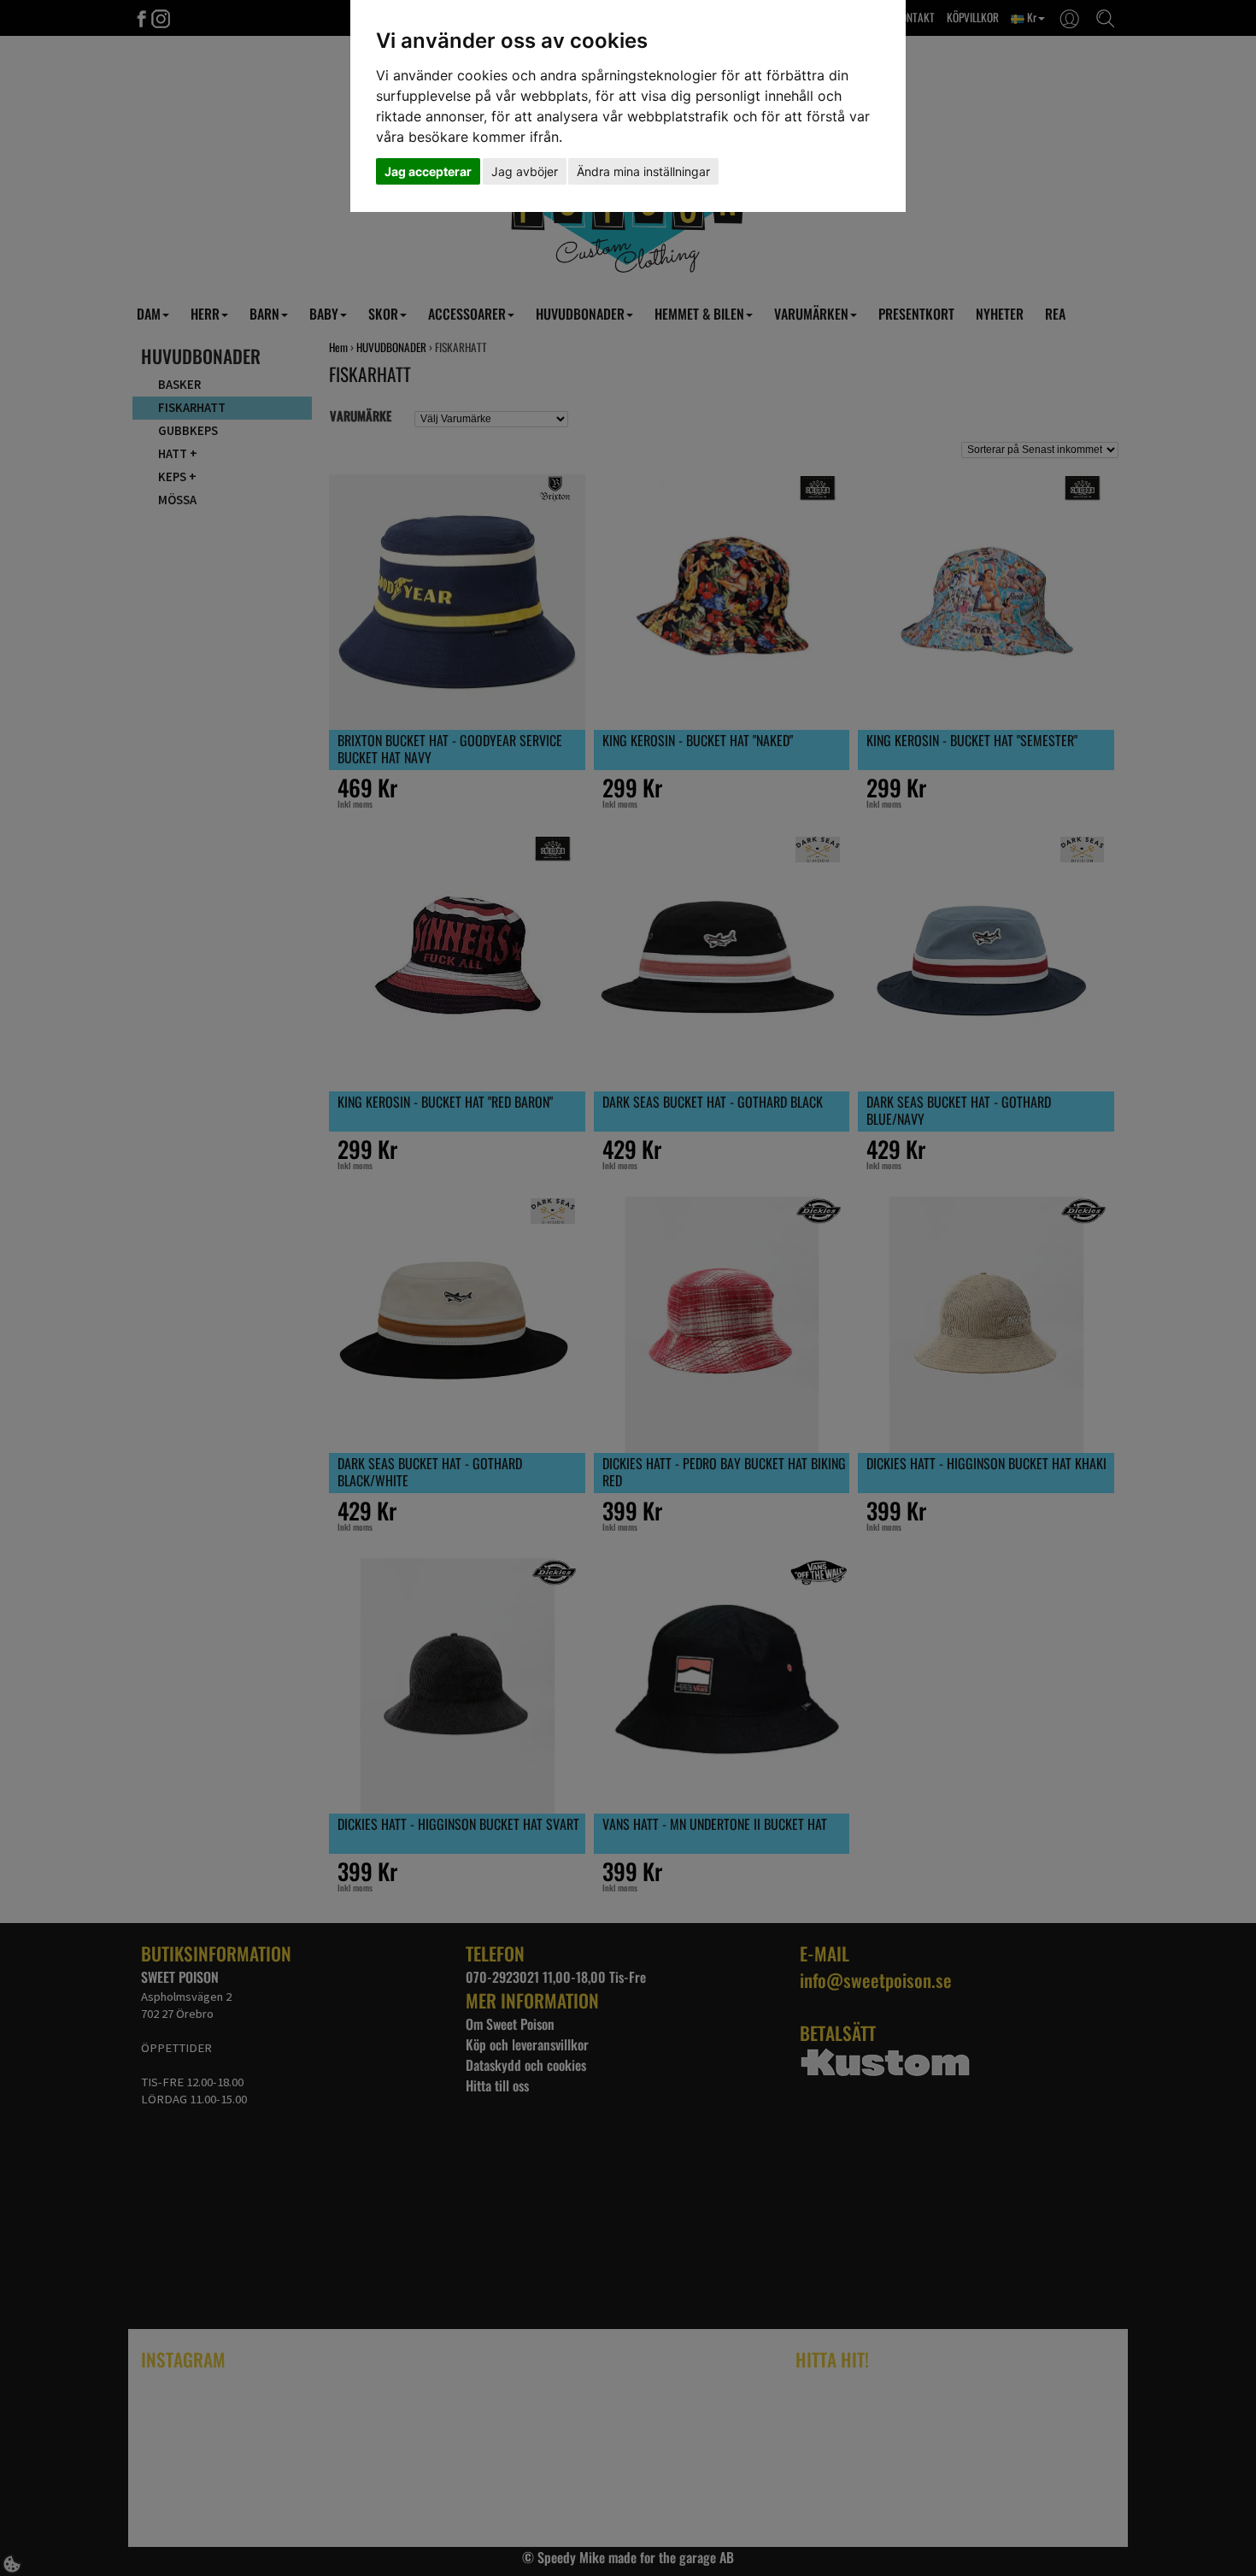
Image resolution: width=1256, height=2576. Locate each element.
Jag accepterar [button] (428, 171)
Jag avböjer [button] (525, 171)
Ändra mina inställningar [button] (643, 171)
